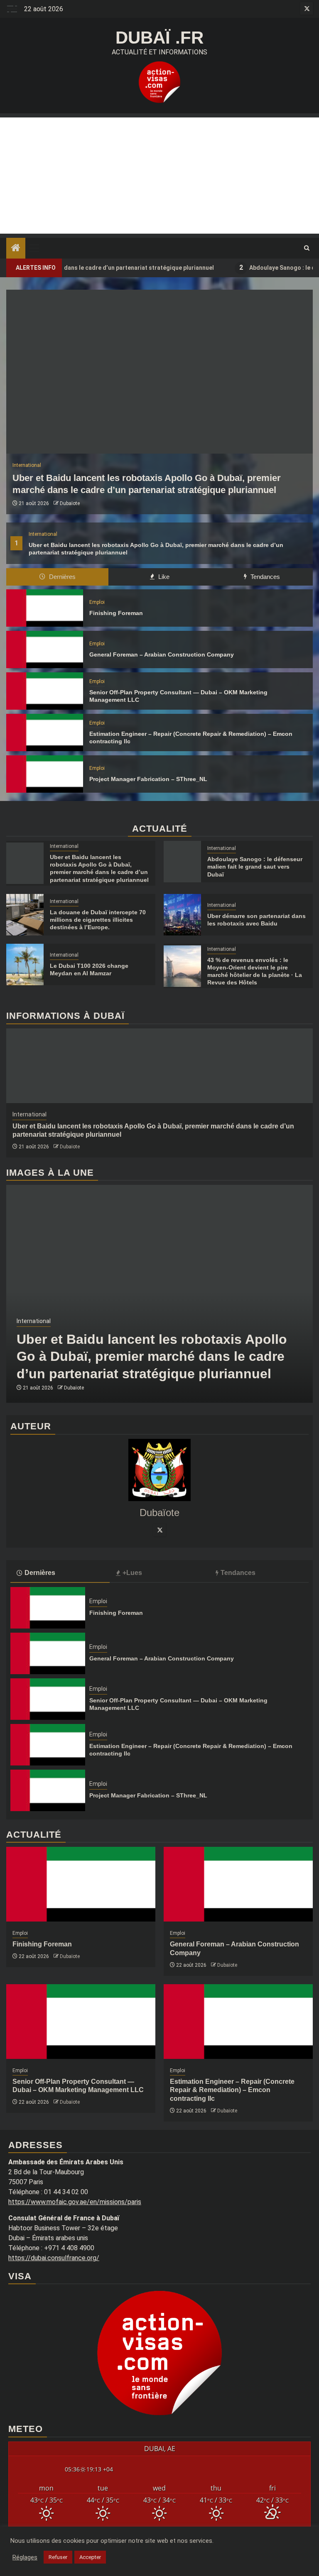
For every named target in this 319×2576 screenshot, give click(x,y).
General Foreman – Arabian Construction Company (162, 654)
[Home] (16, 249)
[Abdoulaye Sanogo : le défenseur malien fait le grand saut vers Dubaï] (182, 862)
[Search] (307, 248)
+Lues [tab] (132, 1573)
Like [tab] (163, 577)
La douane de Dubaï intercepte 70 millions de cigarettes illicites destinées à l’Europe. (98, 920)
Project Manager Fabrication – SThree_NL (148, 779)
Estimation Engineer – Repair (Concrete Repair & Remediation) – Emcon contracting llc (232, 2090)
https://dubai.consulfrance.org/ (54, 2258)
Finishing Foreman (116, 613)
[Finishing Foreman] (45, 608)
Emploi (97, 602)
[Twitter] (159, 1530)
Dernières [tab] (61, 577)
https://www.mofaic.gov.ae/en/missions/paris (75, 2202)
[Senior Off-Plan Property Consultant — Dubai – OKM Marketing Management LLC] (45, 691)
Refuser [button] (58, 2557)
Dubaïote (70, 503)
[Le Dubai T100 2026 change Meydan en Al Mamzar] (25, 964)
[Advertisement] (159, 176)
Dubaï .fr (159, 38)
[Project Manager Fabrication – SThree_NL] (45, 774)
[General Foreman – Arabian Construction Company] (45, 649)
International (43, 534)
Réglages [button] (25, 2557)
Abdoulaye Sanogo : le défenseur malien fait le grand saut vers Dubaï (255, 867)
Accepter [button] (90, 2557)
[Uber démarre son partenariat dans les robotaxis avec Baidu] (182, 915)
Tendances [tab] (264, 577)
